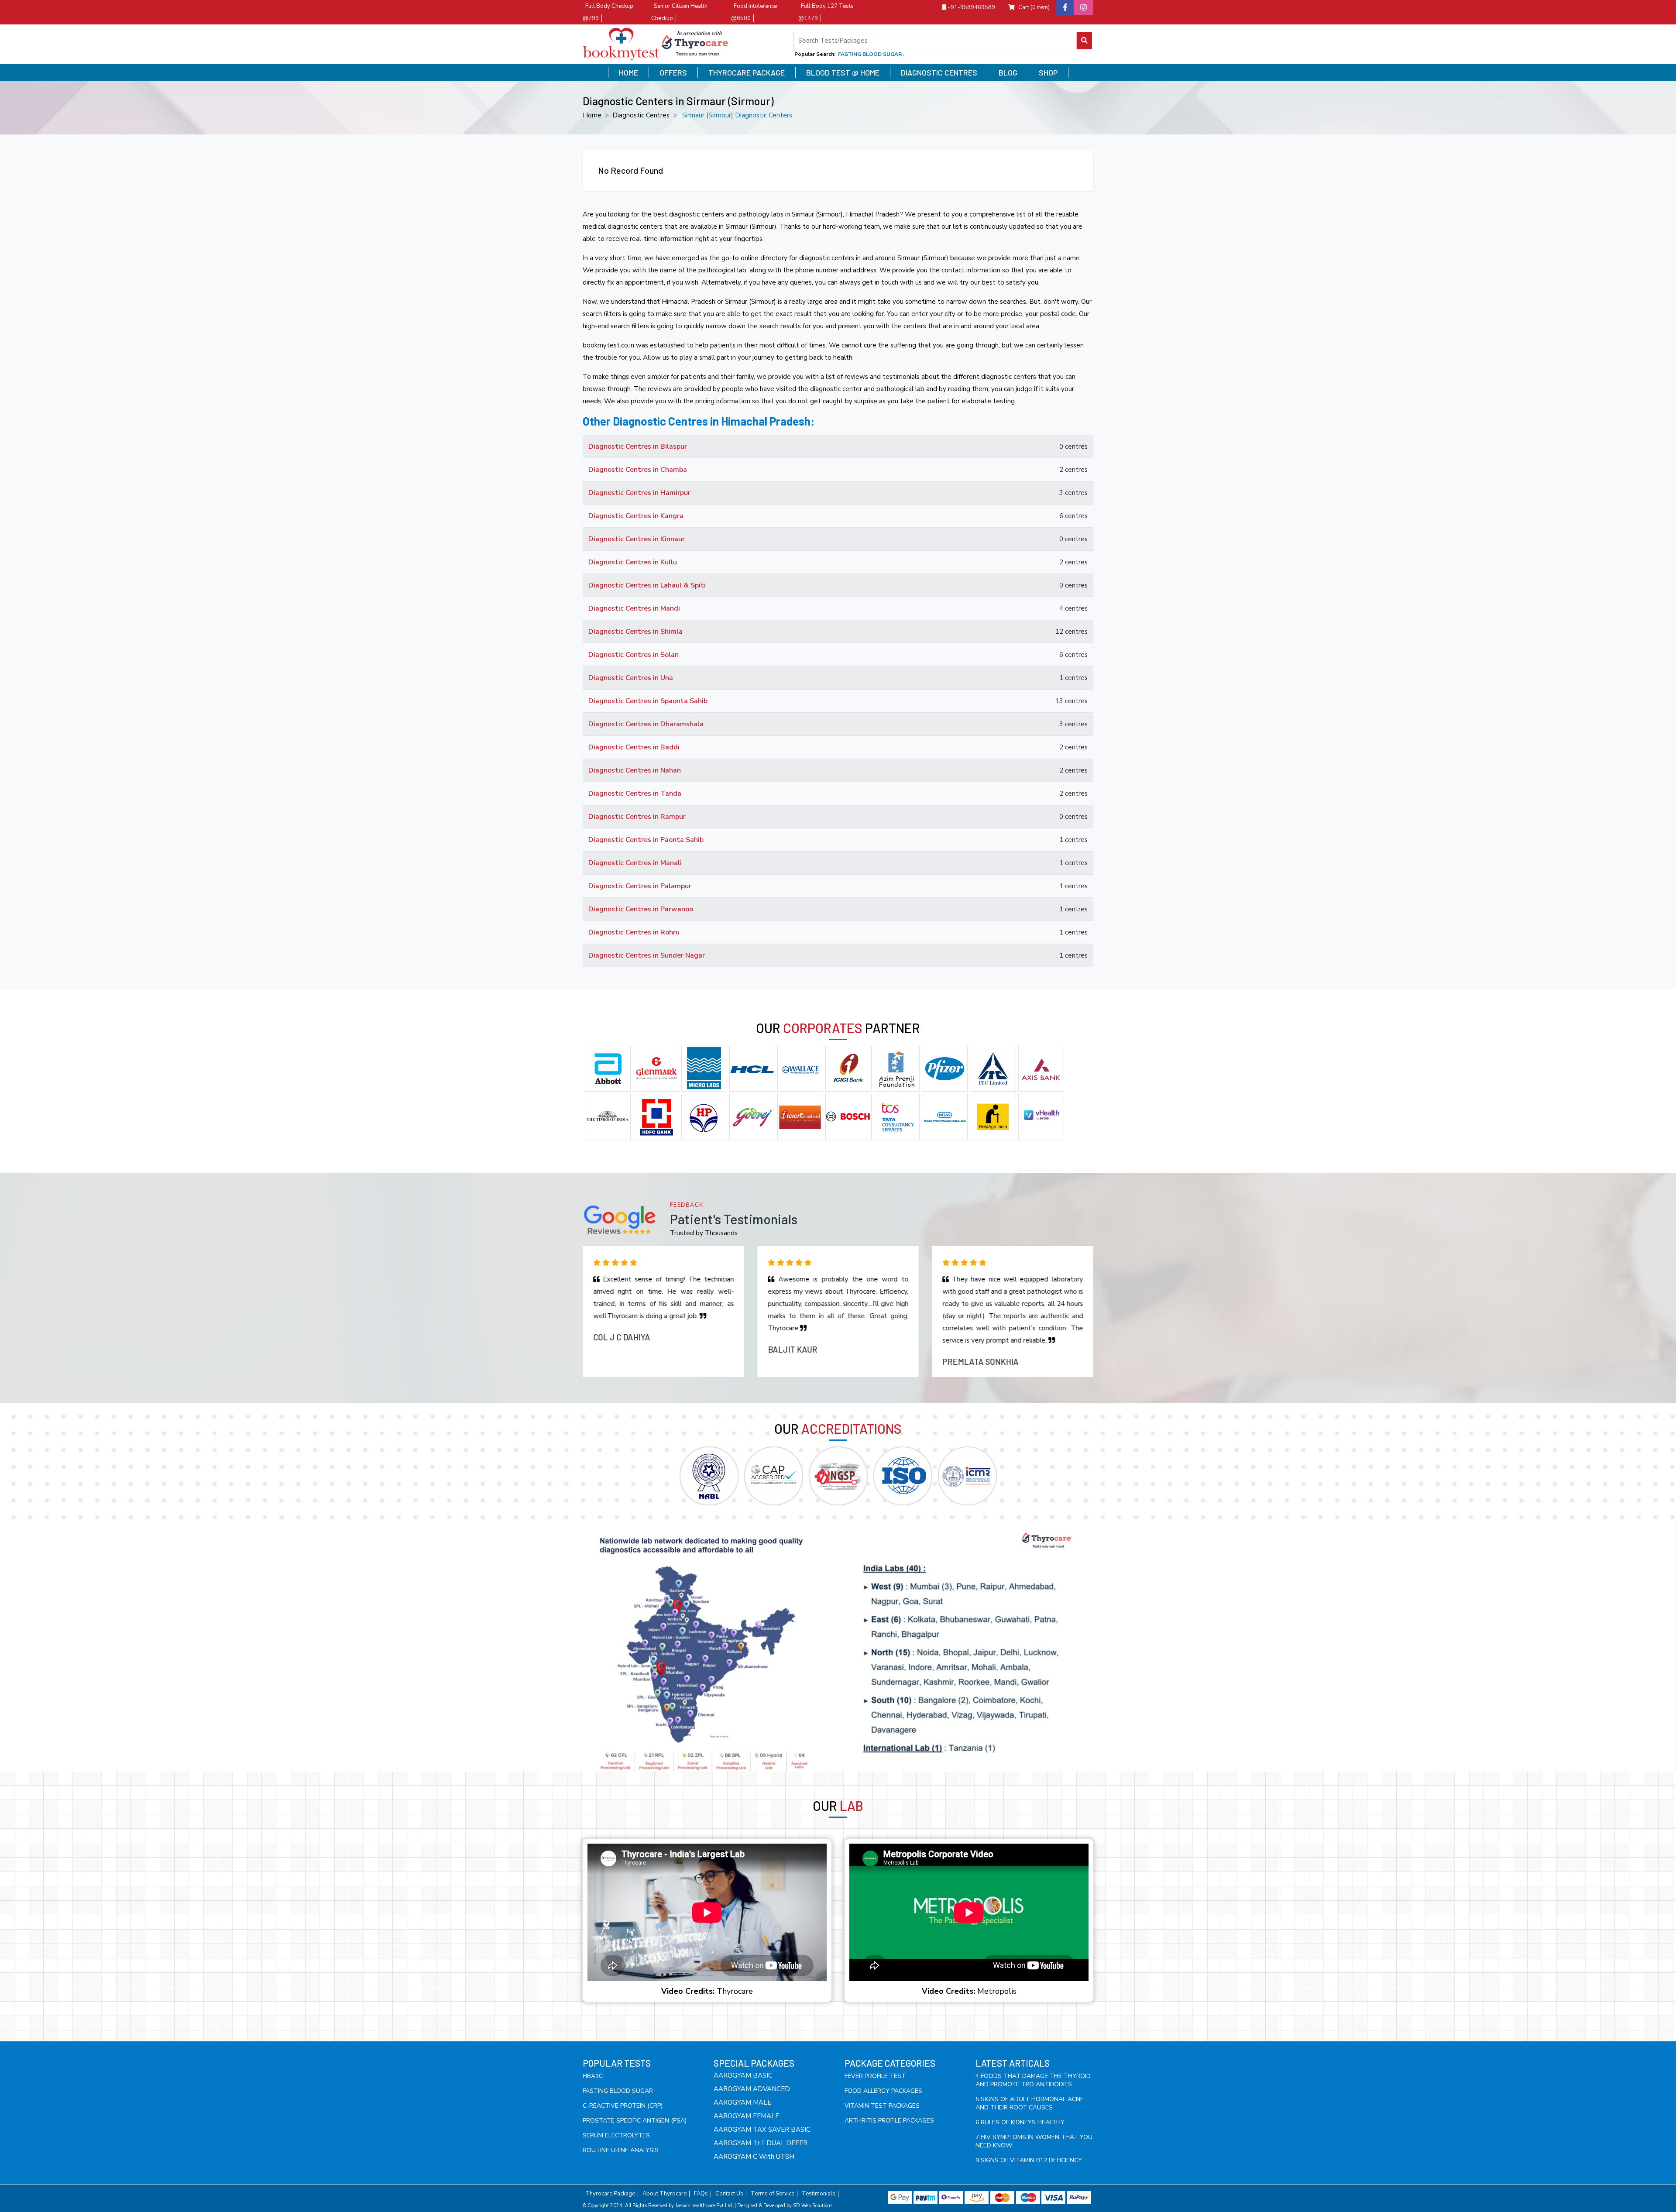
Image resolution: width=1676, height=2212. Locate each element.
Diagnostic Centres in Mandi (634, 608)
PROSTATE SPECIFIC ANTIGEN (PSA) (635, 2121)
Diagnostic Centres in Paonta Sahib (646, 840)
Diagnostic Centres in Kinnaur (637, 539)
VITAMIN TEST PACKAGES (882, 2106)
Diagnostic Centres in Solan (634, 655)
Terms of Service (773, 2194)
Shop (1048, 72)
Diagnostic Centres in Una (631, 678)
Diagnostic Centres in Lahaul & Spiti (647, 585)
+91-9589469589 (970, 7)
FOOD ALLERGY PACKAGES (883, 2091)
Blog (1008, 72)
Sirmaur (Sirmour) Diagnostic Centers (737, 115)
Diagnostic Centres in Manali (635, 863)
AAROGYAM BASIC (743, 2075)
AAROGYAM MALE (742, 2102)
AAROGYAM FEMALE (746, 2116)
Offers (673, 72)
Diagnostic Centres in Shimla (635, 632)
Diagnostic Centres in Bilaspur (638, 447)
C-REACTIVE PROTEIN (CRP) (623, 2106)
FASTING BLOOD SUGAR (618, 2091)
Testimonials (819, 2194)
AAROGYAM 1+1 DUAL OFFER (761, 2143)
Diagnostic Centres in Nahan (635, 770)
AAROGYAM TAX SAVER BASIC (762, 2130)
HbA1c (593, 2076)
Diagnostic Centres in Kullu (633, 562)
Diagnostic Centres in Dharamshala (646, 724)
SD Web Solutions (813, 2206)
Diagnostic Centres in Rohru (634, 932)
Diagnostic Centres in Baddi (634, 747)
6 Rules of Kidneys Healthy (1020, 2122)
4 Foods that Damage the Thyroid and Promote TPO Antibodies (1033, 2080)
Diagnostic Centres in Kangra (636, 516)
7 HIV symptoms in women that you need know (1034, 2141)
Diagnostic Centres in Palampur (640, 886)
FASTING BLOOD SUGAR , (871, 54)
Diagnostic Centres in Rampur (637, 817)
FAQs (701, 2194)
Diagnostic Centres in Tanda (635, 793)
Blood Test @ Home (843, 72)
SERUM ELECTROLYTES (616, 2135)
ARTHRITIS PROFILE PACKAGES (889, 2121)
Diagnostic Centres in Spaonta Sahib (648, 701)
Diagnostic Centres (939, 72)
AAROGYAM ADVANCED (752, 2089)
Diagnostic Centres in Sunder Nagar (647, 955)
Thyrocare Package (747, 72)
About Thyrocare (665, 2194)
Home (628, 72)
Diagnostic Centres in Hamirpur (639, 493)
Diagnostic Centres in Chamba (638, 470)
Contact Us (729, 2194)
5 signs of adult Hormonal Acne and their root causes (1030, 2103)
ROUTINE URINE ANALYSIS (621, 2150)
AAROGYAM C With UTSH (754, 2157)
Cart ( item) (1034, 7)
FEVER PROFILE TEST (875, 2076)
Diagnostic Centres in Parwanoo (641, 909)
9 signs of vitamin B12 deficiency (1029, 2160)
